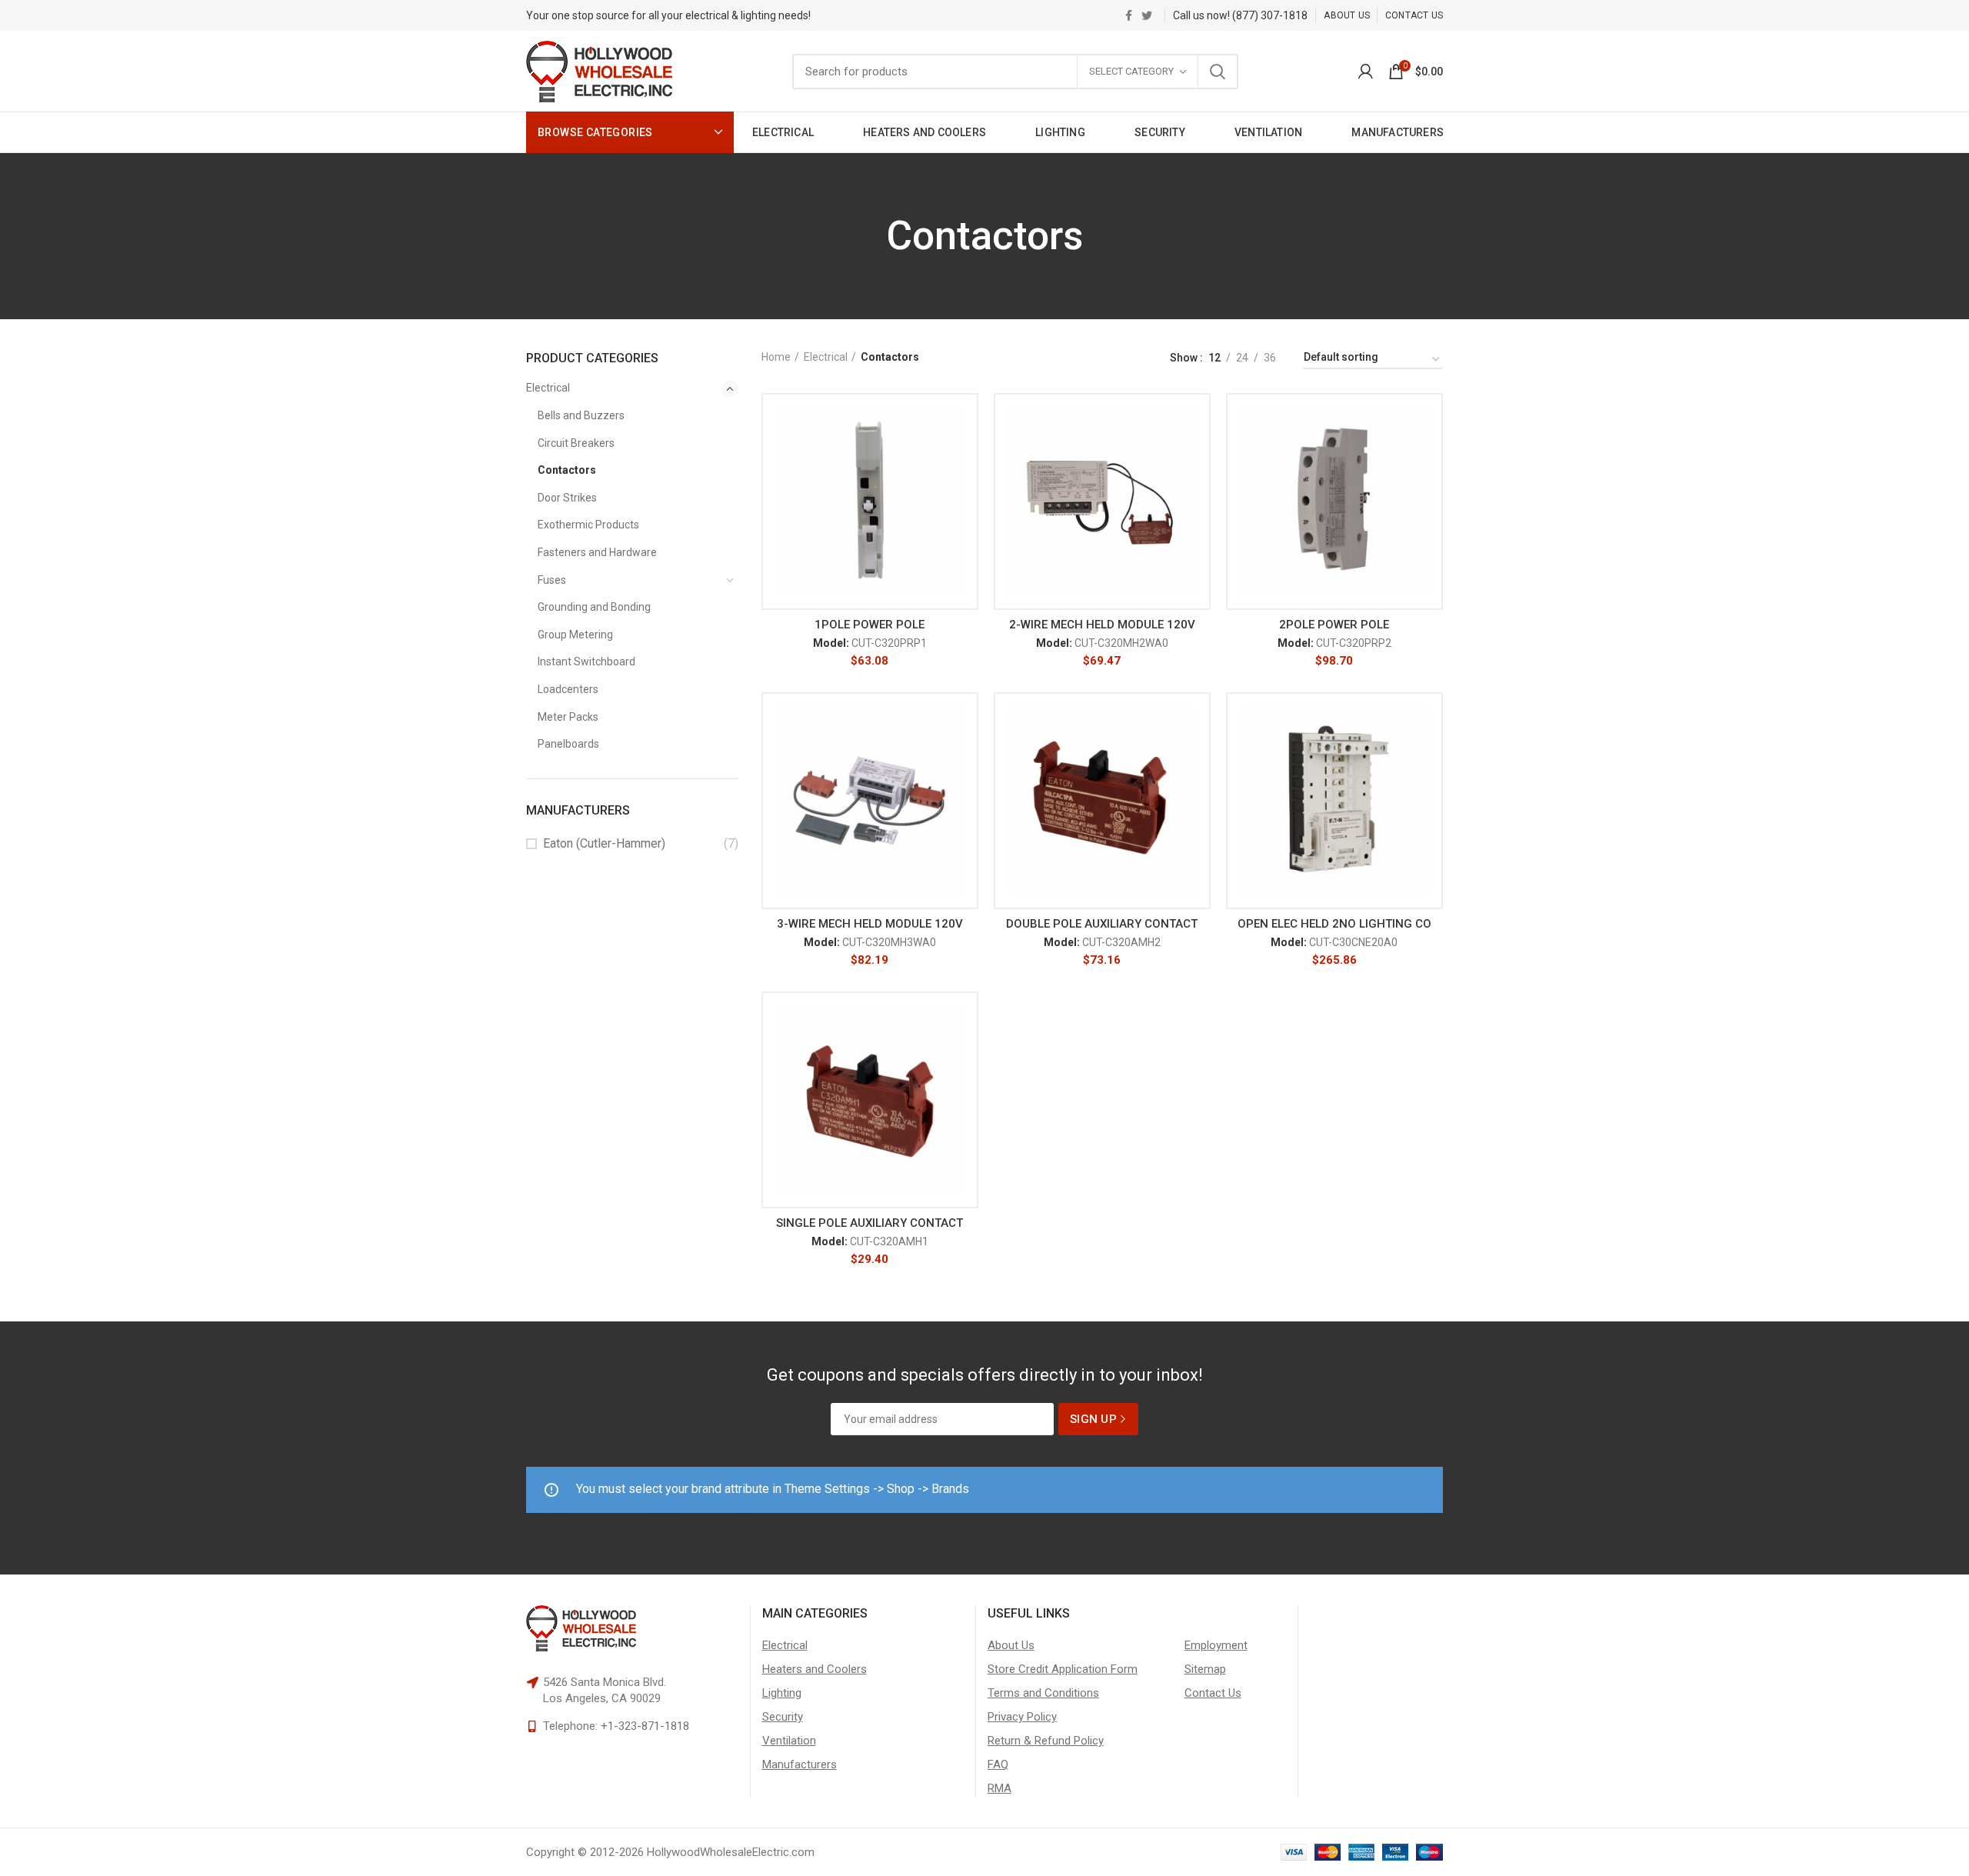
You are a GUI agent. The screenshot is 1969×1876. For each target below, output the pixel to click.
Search (1218, 72)
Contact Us (1213, 1693)
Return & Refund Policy (1046, 1741)
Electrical (548, 388)
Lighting (782, 1693)
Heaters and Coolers (815, 1669)
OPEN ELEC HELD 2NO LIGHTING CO (1334, 924)
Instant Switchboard (586, 661)
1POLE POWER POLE (870, 625)
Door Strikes (567, 498)
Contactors (567, 470)
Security (783, 1717)
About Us (1011, 1645)
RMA (999, 1788)
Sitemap (1205, 1669)
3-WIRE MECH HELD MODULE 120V (870, 924)
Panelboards (568, 744)
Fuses (552, 580)
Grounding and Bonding (594, 607)
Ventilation (789, 1741)
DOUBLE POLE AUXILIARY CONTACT (1102, 924)
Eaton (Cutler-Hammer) (604, 843)
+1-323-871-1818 (645, 1726)
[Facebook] (1129, 15)
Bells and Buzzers (581, 415)
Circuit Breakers (576, 443)
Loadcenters (568, 689)
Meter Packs (568, 717)
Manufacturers (800, 1764)
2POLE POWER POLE (1334, 625)
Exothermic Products (588, 525)
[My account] (1366, 72)
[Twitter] (1147, 15)
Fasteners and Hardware (597, 552)
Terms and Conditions (1043, 1693)
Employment (1216, 1645)
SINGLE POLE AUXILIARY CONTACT (870, 1223)
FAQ (998, 1764)
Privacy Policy (1022, 1717)
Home (776, 357)
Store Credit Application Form (1063, 1669)
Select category (1131, 71)
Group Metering (575, 635)
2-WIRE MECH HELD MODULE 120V (1102, 625)
